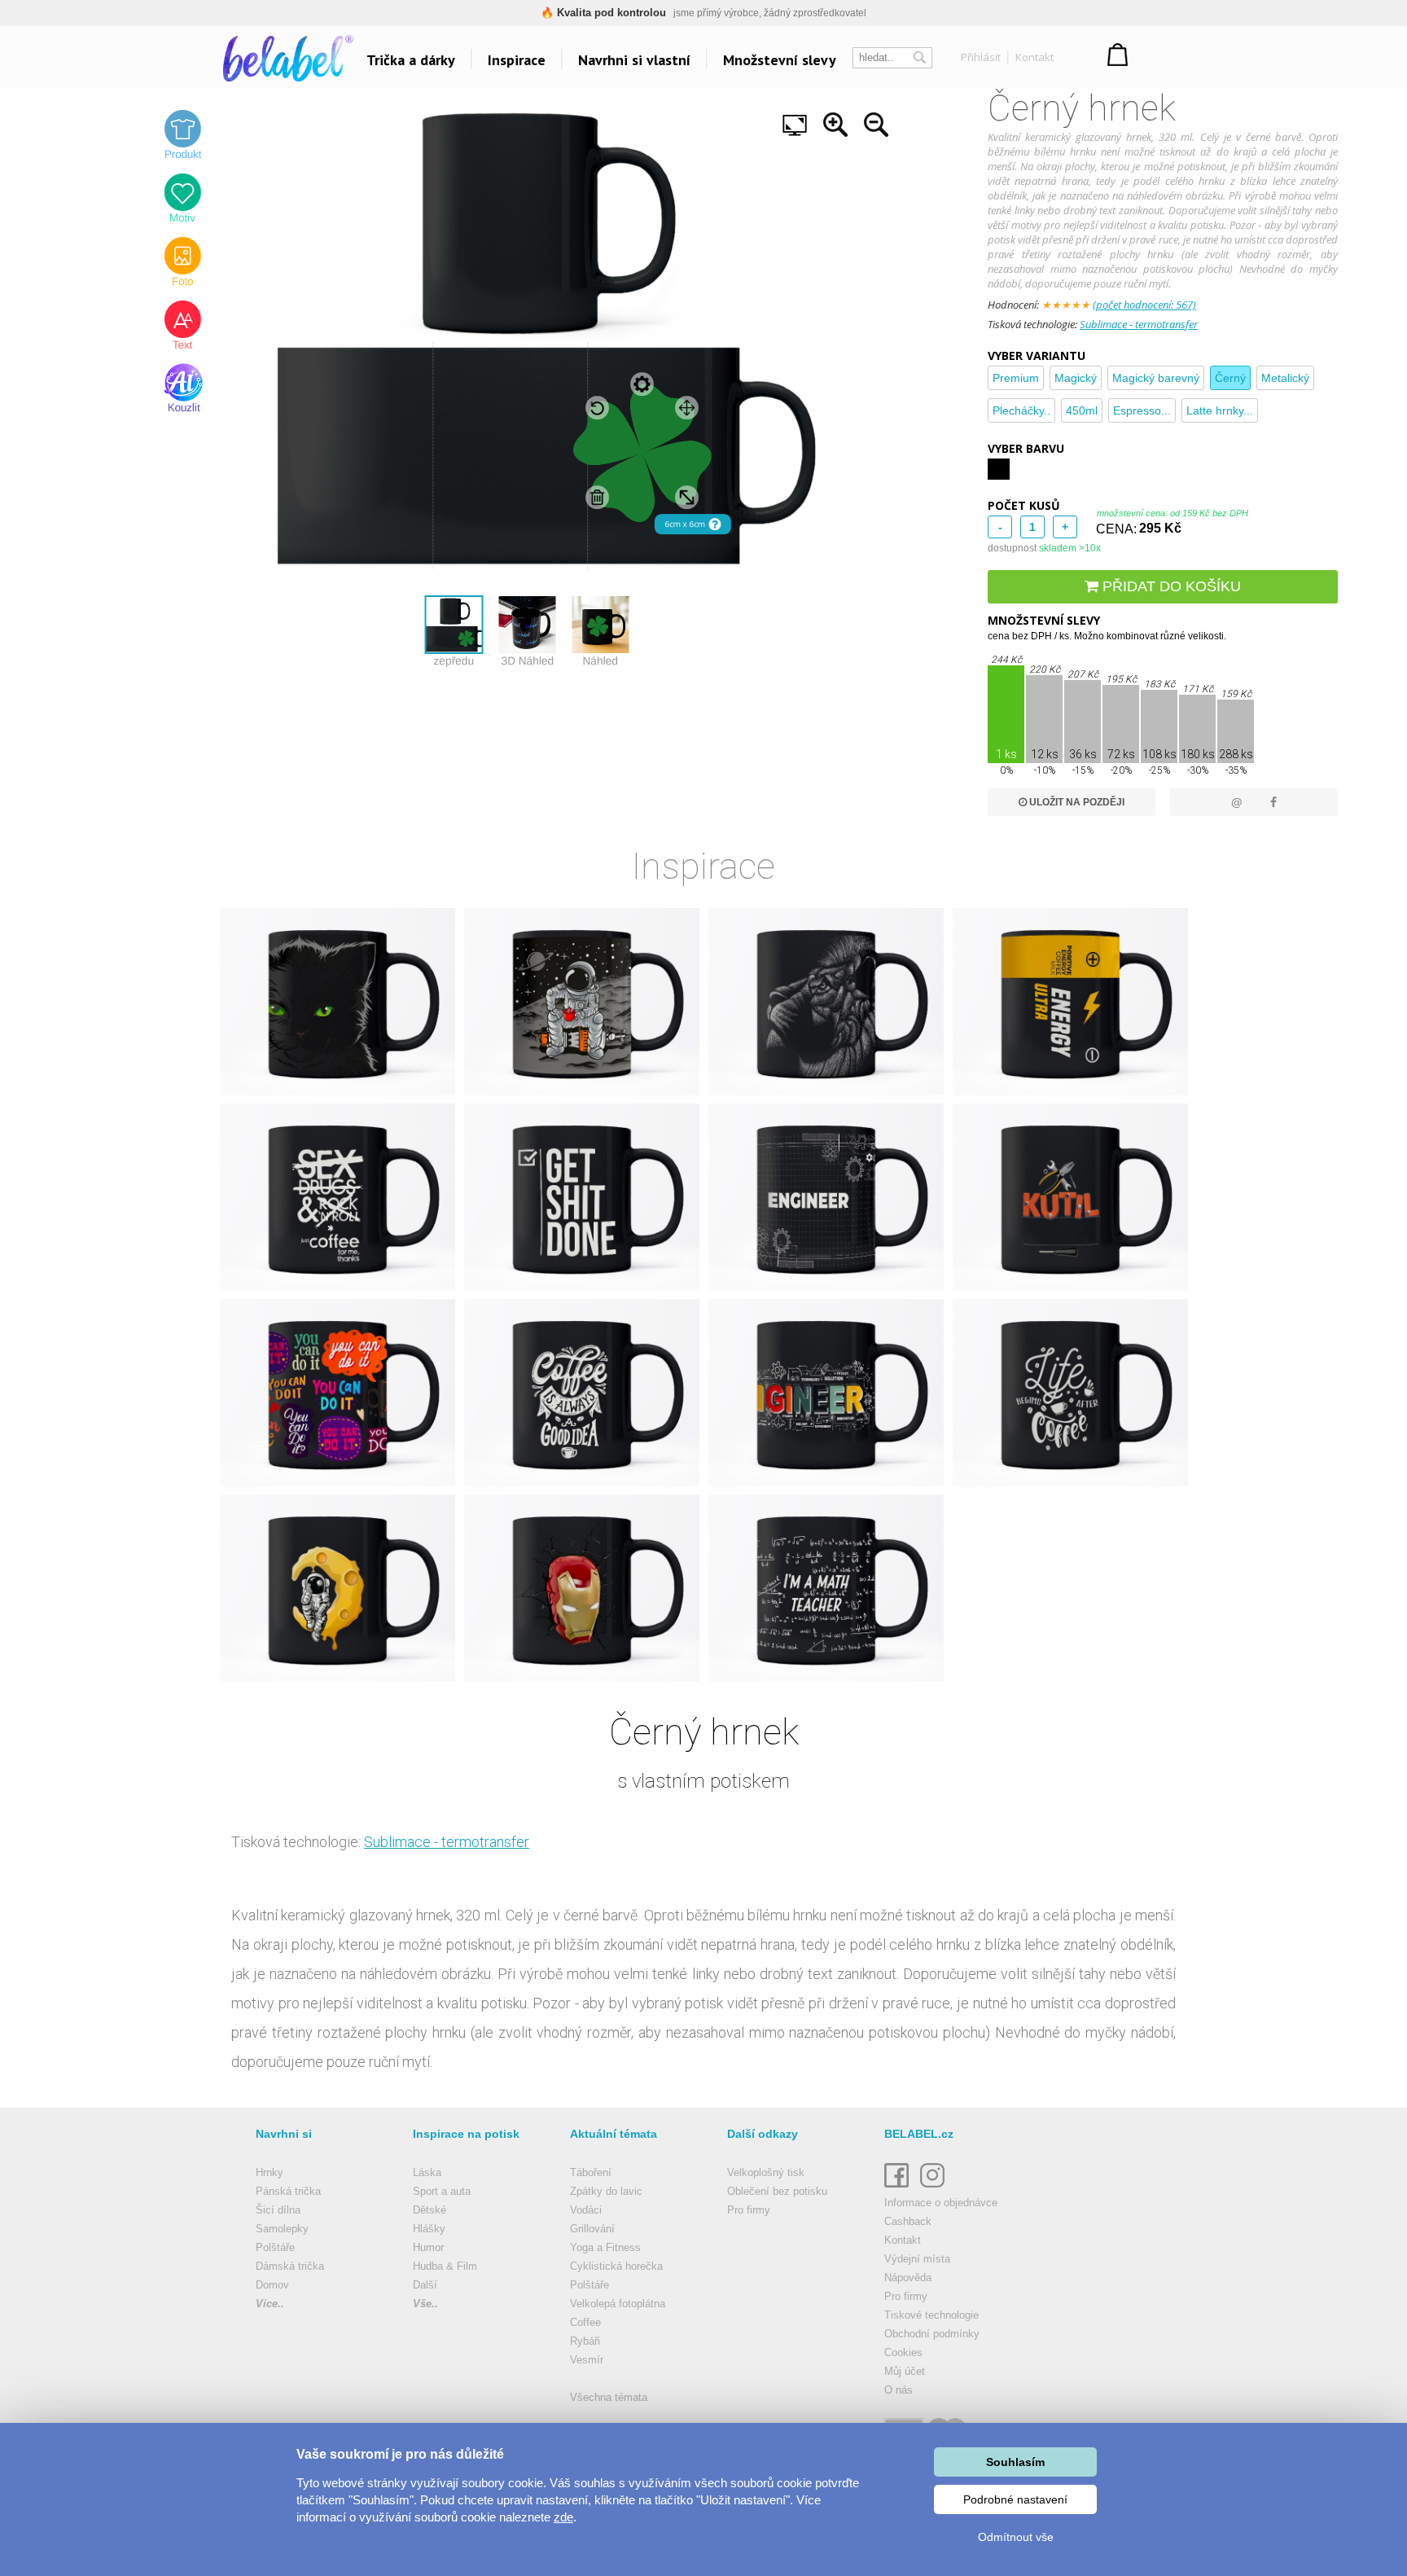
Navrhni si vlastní (634, 60)
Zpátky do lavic (606, 2191)
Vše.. (425, 2304)
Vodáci (586, 2210)
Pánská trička (288, 2191)
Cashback (908, 2221)
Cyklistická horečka (616, 2266)
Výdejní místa (917, 2259)
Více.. (270, 2304)
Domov (272, 2285)
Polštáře (275, 2247)
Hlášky (429, 2229)
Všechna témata (609, 2397)
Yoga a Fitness (605, 2247)
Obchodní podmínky (932, 2334)
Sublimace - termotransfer (1139, 324)
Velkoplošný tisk (766, 2172)
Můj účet (905, 2371)
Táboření (591, 2172)
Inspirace (517, 60)
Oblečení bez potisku (777, 2191)
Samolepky (282, 2229)
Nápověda (908, 2278)
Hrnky (270, 2172)
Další (425, 2285)
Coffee (585, 2322)
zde (563, 2517)
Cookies (903, 2352)
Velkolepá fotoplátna (618, 2304)
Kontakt (1034, 57)
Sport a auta (442, 2191)
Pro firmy (749, 2210)
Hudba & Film (445, 2266)
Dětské (430, 2210)
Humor (428, 2247)
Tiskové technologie (931, 2315)
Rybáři (585, 2341)
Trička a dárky (411, 60)
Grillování (592, 2229)
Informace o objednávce (941, 2203)
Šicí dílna (278, 2210)
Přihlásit (981, 57)
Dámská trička (290, 2266)
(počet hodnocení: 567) (1144, 305)
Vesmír (587, 2360)
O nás (899, 2390)
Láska (427, 2172)
